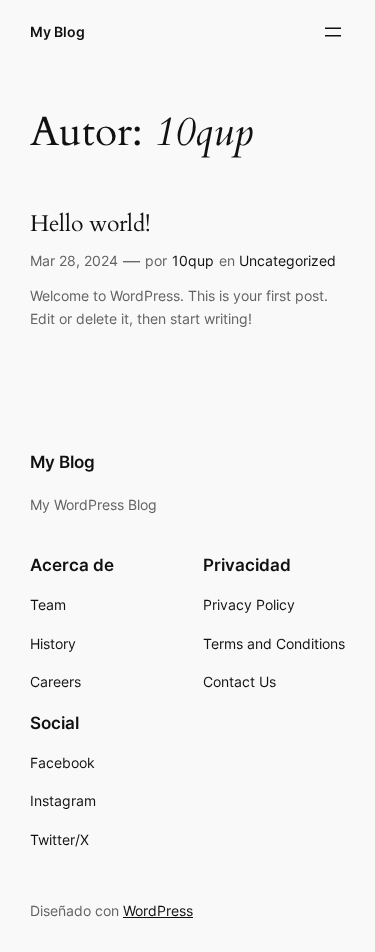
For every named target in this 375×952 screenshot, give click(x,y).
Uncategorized (287, 260)
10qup (193, 260)
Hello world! (90, 224)
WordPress (158, 910)
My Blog (57, 31)
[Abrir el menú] (333, 32)
